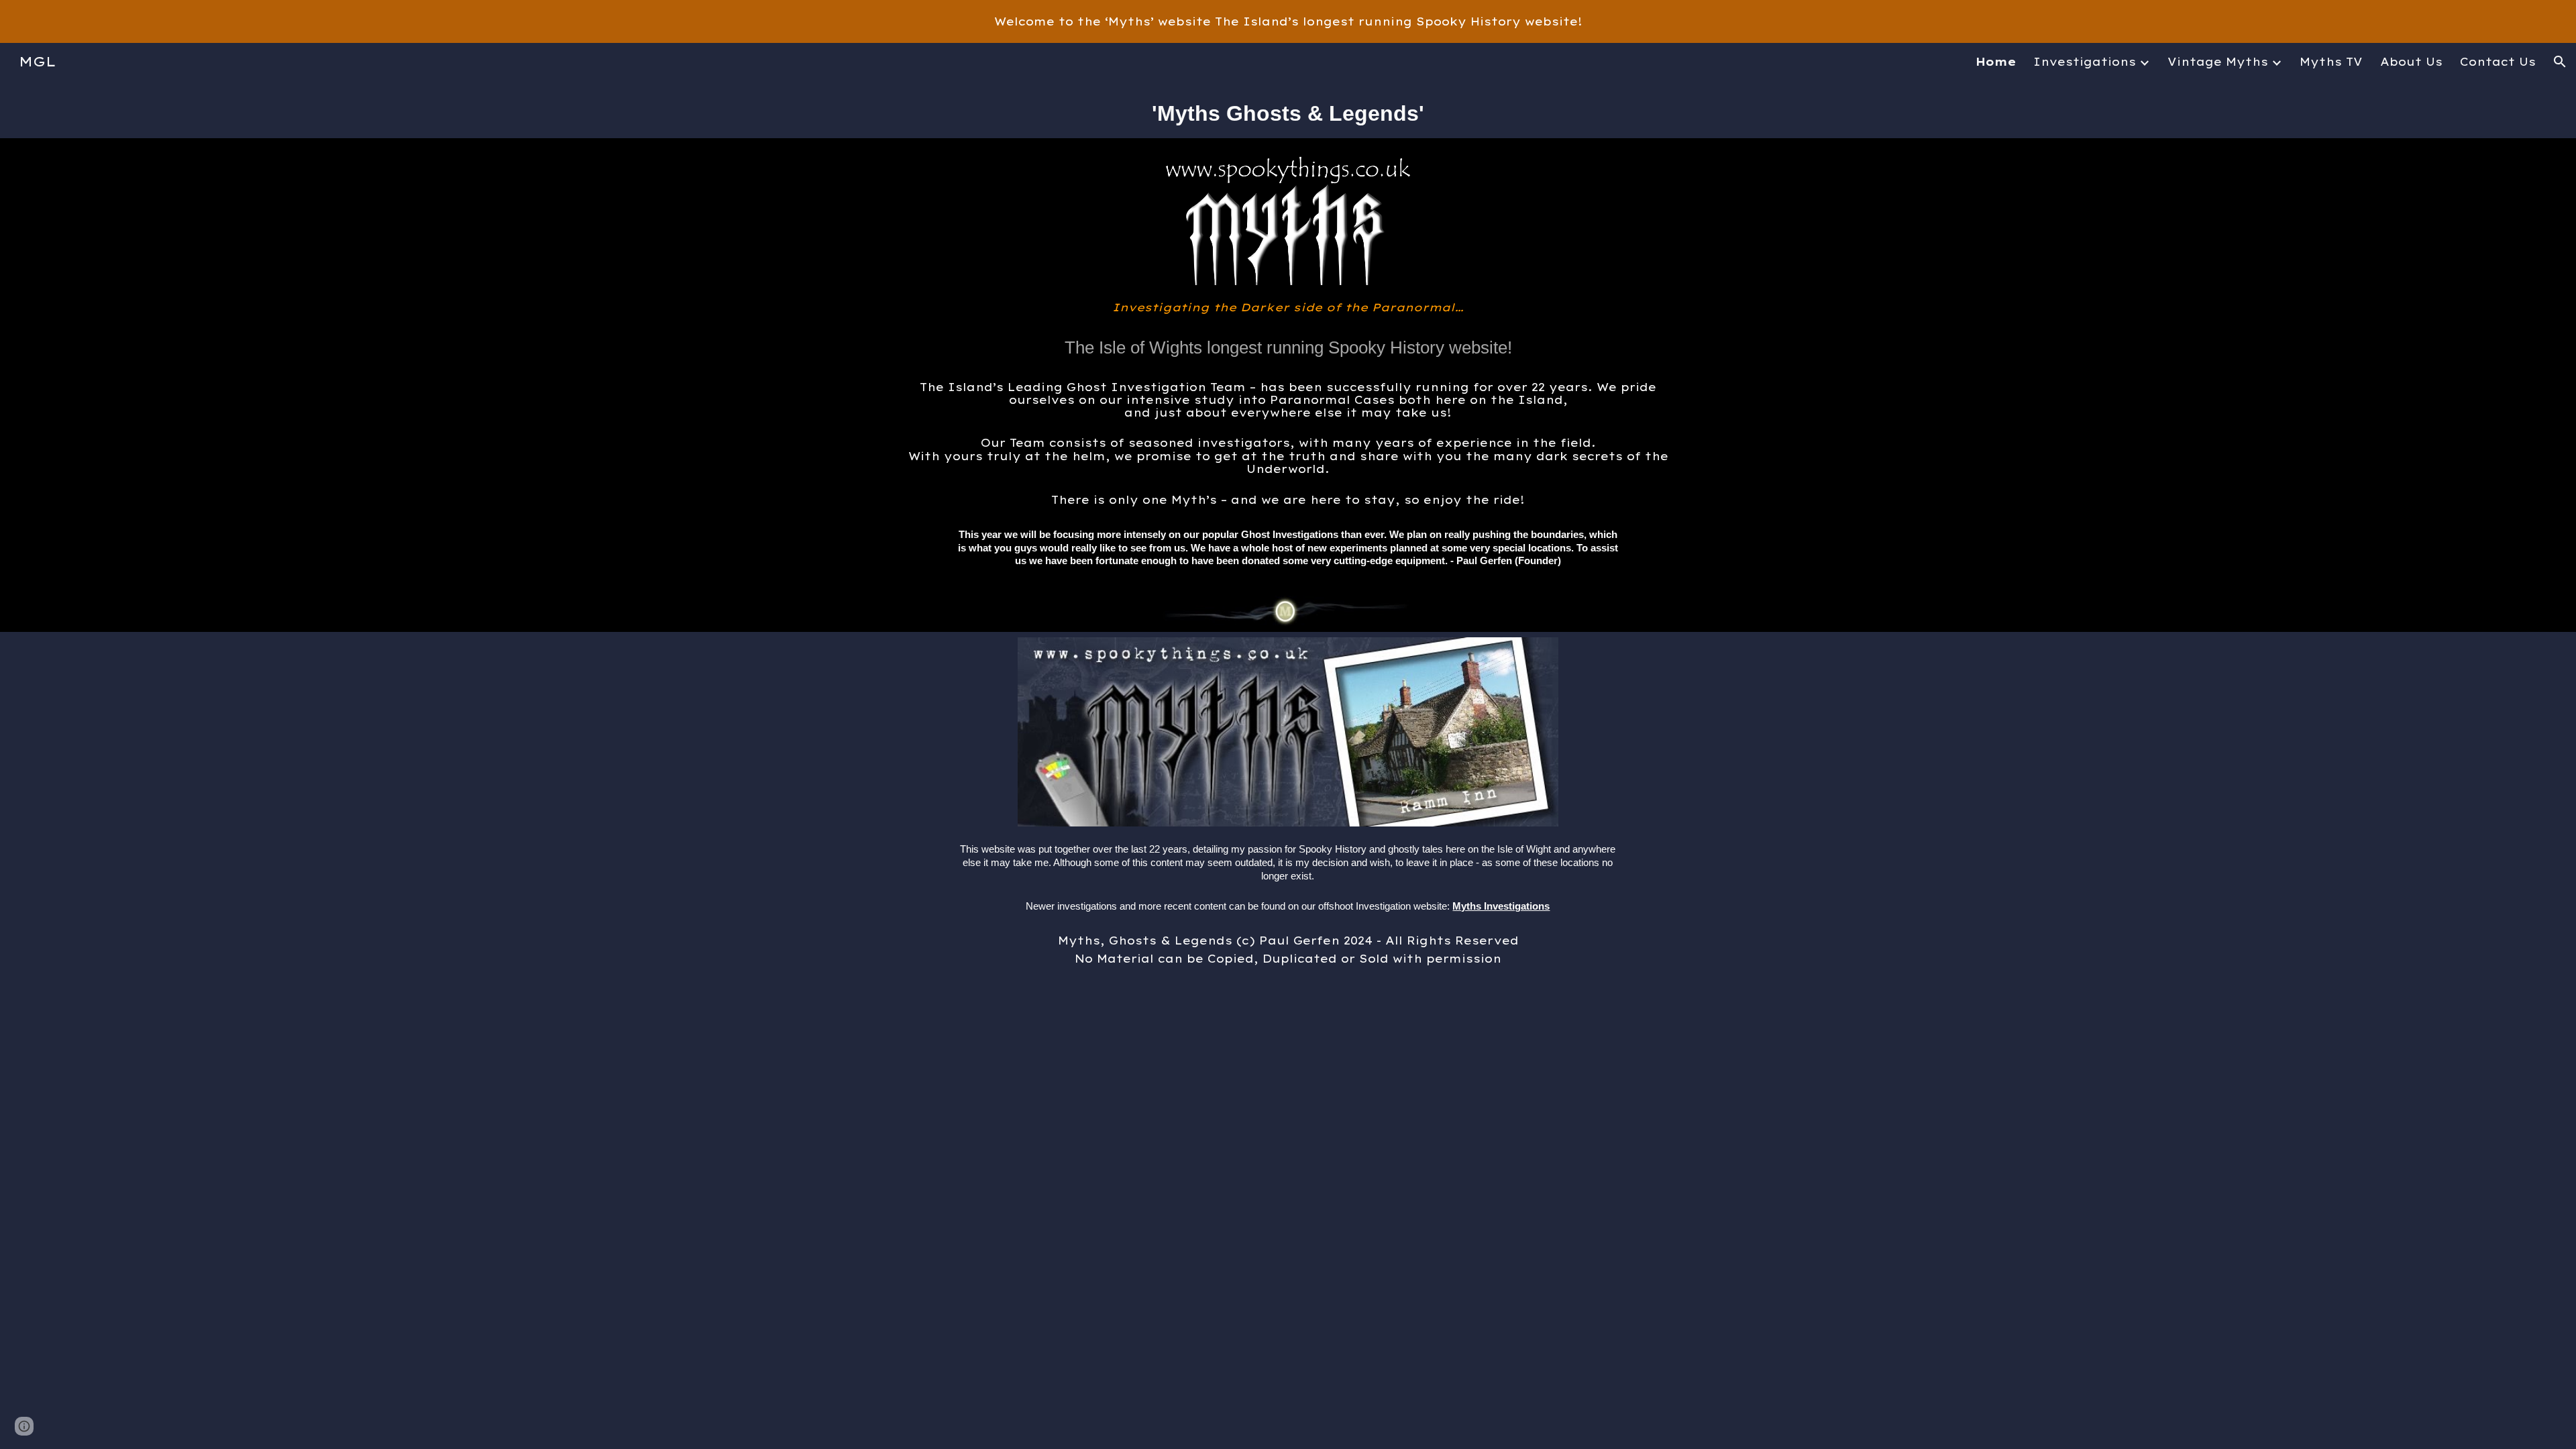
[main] (1288, 109)
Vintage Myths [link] (2218, 62)
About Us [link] (2411, 62)
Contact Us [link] (2498, 62)
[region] (1288, 21)
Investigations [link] (2085, 62)
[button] (2560, 62)
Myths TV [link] (2331, 62)
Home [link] (1996, 62)
